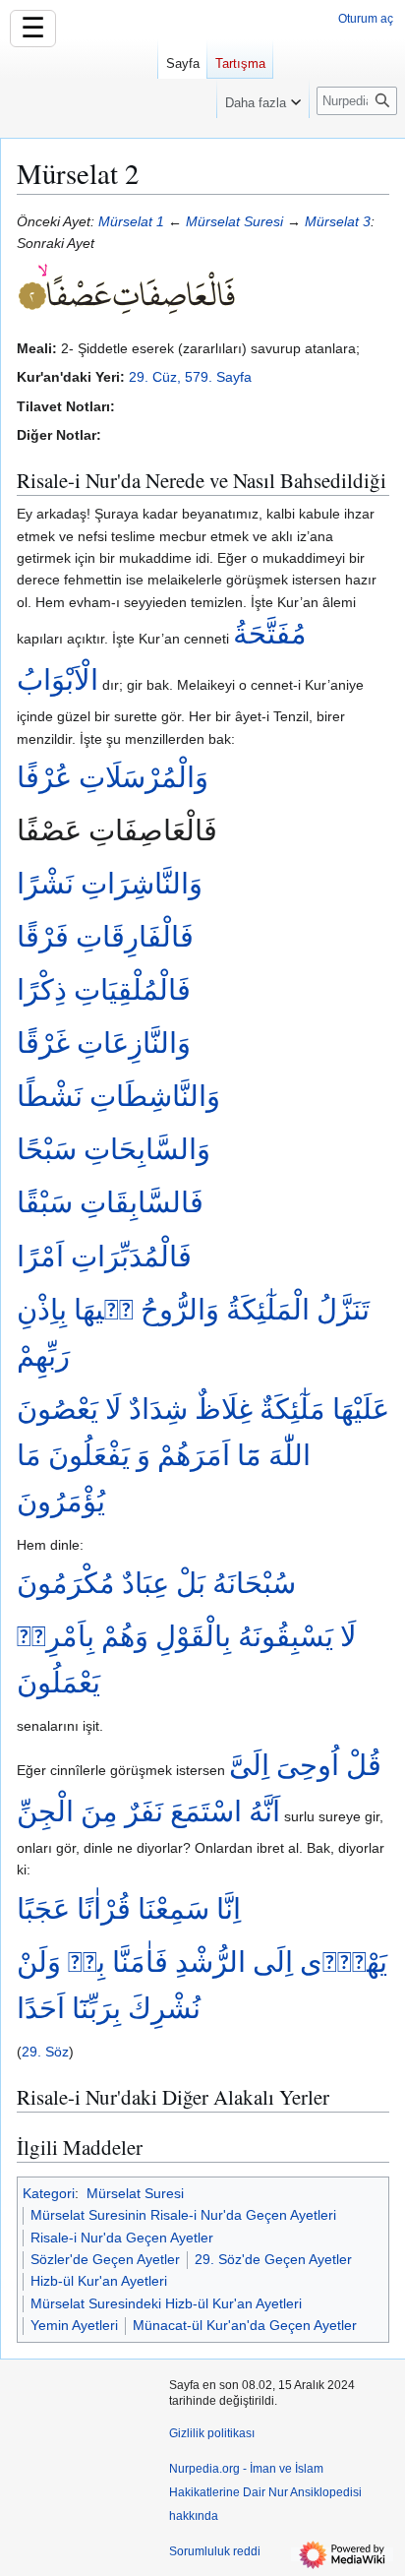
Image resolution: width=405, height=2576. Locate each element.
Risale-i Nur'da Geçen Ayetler (122, 2238)
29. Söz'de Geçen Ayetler (273, 2259)
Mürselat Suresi (234, 221)
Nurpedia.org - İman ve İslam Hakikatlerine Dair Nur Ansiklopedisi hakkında (265, 2492)
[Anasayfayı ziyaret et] (79, 79)
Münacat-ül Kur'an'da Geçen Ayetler (245, 2325)
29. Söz (45, 2052)
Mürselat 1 (131, 221)
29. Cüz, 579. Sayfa (190, 377)
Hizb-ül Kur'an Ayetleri (99, 2281)
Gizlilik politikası (212, 2433)
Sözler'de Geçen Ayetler (105, 2259)
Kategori (49, 2193)
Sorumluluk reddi (215, 2551)
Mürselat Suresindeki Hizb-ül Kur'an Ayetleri (166, 2303)
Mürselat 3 (338, 221)
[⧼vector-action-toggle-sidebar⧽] (79, 87)
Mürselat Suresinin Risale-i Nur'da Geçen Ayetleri (183, 2215)
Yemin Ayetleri (74, 2325)
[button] (263, 98)
